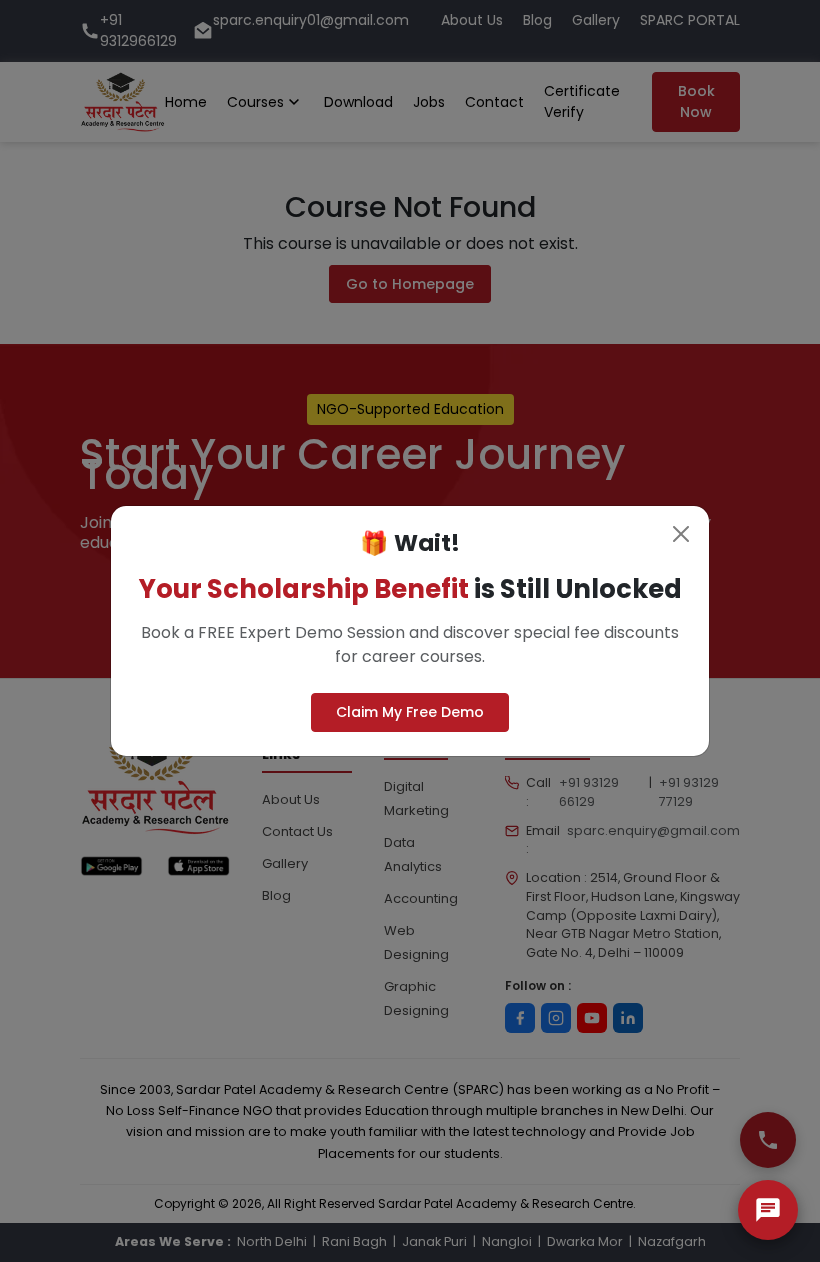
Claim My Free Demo (410, 712)
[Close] (681, 534)
